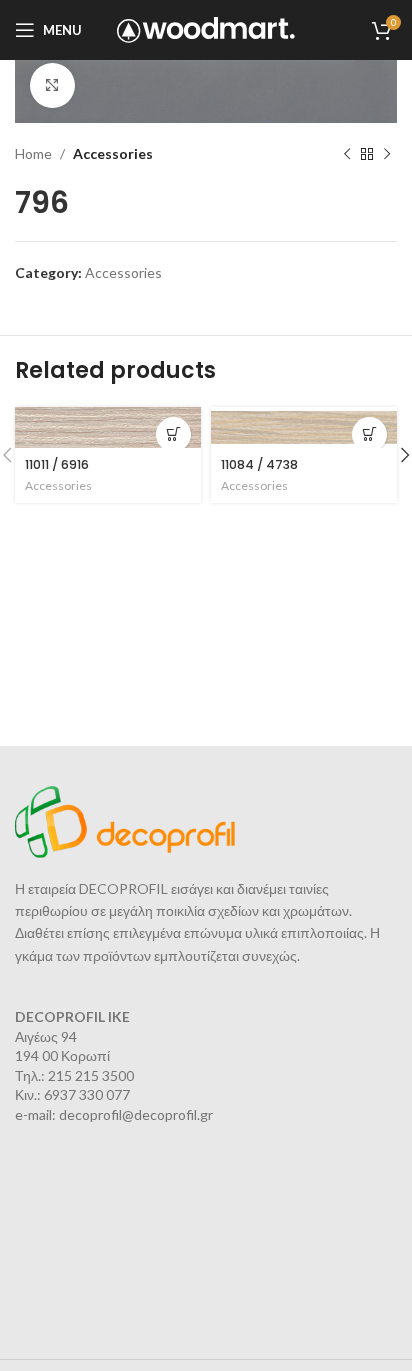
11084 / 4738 (259, 464)
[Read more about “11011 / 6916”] (173, 434)
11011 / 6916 (57, 464)
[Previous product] (347, 154)
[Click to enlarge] (52, 85)
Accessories (113, 153)
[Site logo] (206, 28)
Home (33, 153)
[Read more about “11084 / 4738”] (369, 434)
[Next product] (387, 154)
